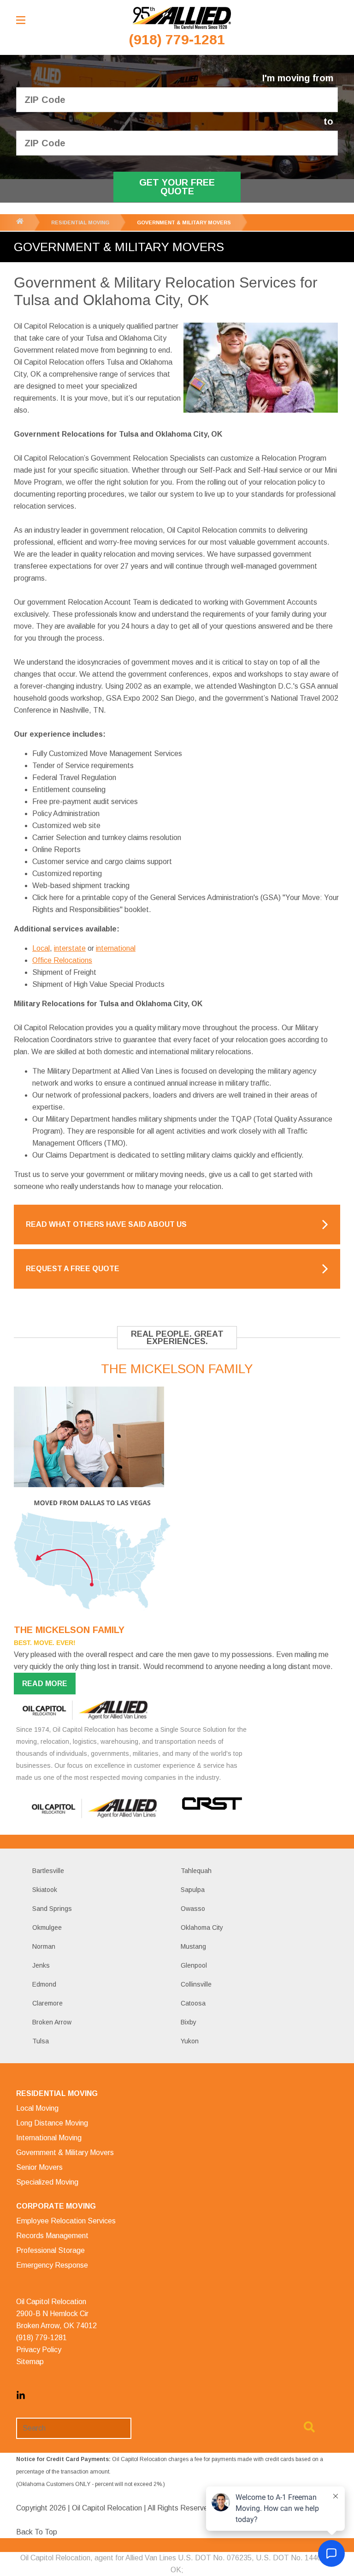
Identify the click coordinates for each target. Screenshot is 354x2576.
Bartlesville (48, 1871)
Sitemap (30, 2362)
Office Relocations (62, 960)
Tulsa (41, 2041)
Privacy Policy (39, 2350)
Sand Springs (52, 1909)
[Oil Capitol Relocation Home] (182, 18)
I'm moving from (298, 78)
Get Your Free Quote (177, 187)
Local (41, 948)
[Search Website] (309, 2429)
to (328, 122)
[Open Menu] (21, 20)
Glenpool (194, 1965)
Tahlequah (196, 1871)
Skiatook (45, 1890)
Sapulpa (193, 1890)
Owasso (193, 1909)
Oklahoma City (202, 1927)
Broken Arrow (52, 2022)
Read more (45, 1684)
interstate (70, 948)
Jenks (41, 1965)
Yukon (190, 2041)
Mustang (193, 1946)
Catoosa (193, 2003)
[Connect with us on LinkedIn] (21, 2398)
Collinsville (196, 1984)
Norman (44, 1946)
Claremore (47, 2003)
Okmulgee (47, 1927)
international (116, 948)
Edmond (44, 1984)
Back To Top (37, 2532)
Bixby (189, 2022)
